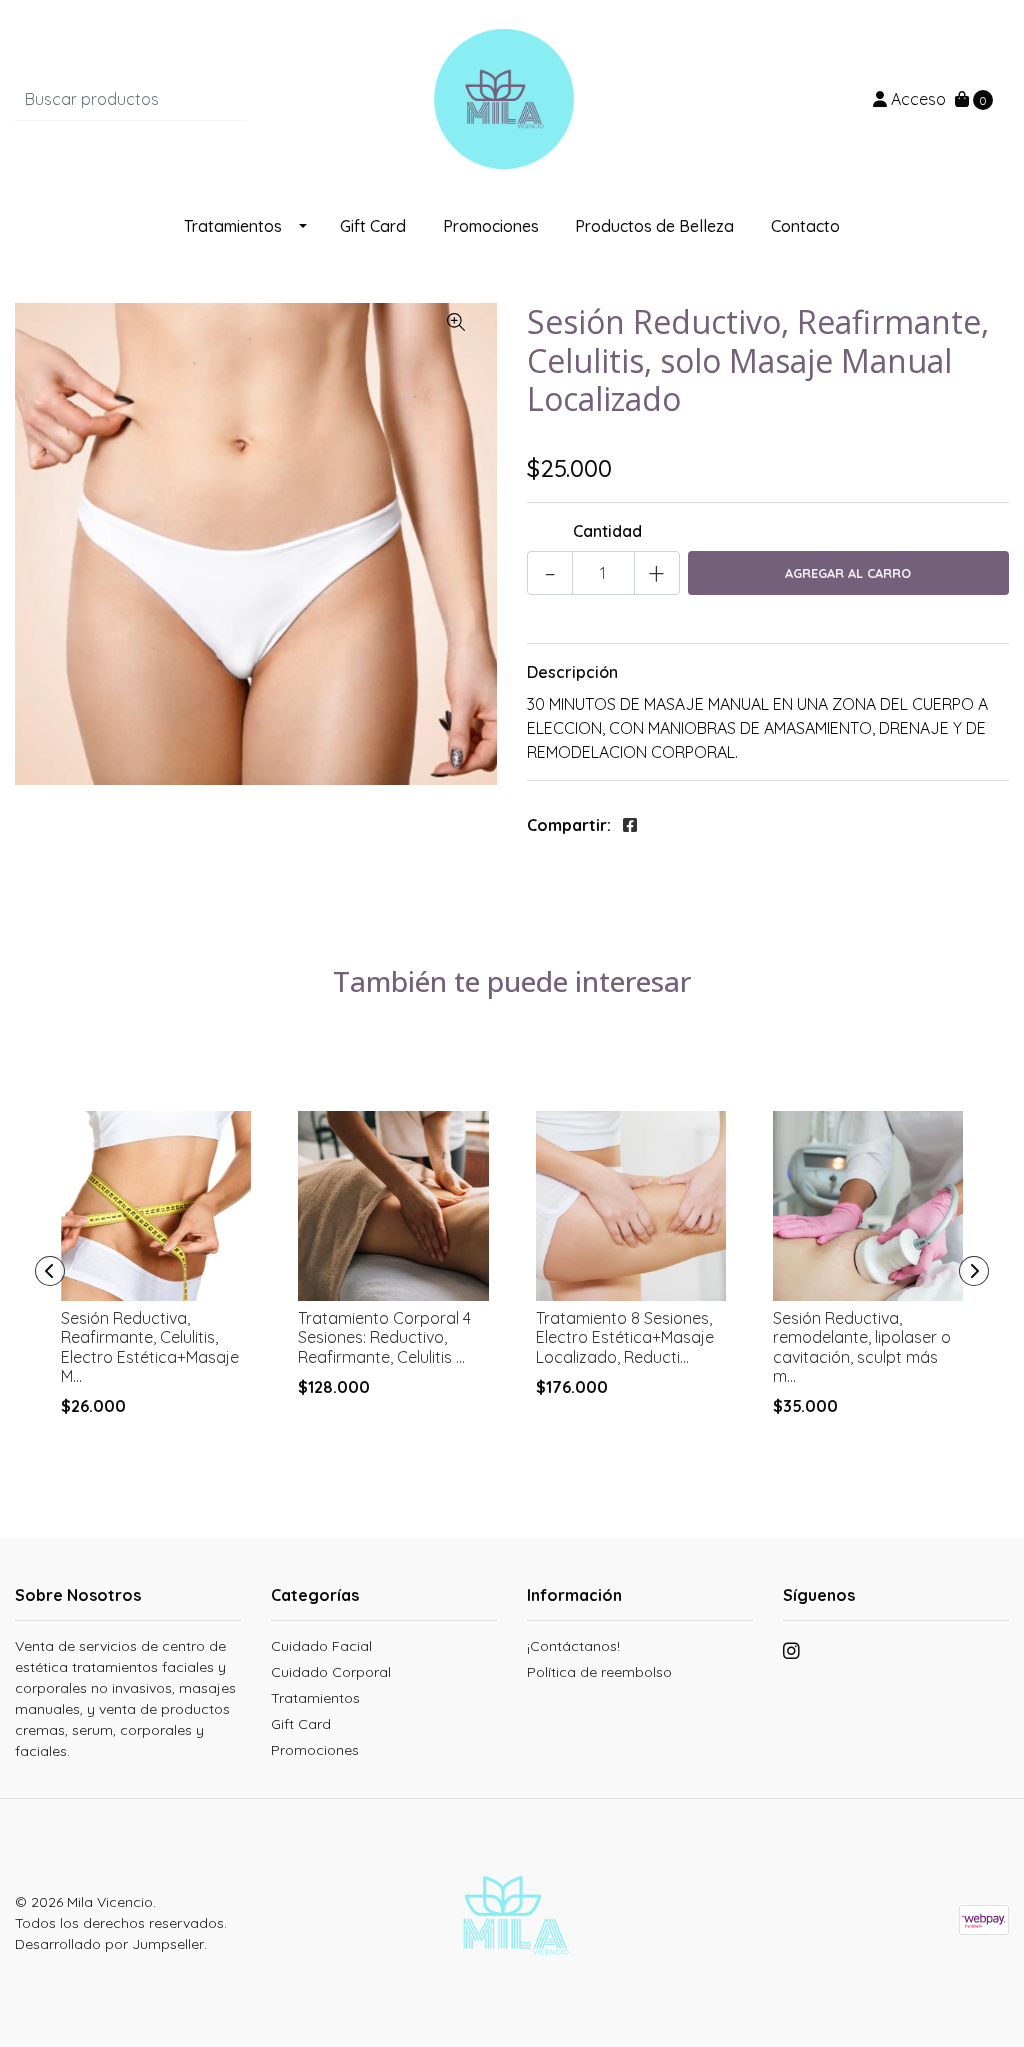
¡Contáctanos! (573, 1646)
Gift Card (373, 226)
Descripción (572, 672)
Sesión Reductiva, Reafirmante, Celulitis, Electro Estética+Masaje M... (150, 1347)
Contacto (805, 226)
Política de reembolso (599, 1672)
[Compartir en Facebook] (630, 825)
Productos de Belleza (654, 226)
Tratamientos (233, 226)
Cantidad (607, 531)
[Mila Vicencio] (512, 97)
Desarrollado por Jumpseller (109, 1944)
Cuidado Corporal (331, 1672)
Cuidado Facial (321, 1646)
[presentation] (50, 1271)
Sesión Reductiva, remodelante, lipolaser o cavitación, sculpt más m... (862, 1347)
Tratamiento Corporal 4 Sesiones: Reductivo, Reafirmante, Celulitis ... (384, 1337)
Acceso (916, 99)
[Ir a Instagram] (791, 1654)
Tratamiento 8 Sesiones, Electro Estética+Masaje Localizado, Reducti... (625, 1337)
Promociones (491, 226)
